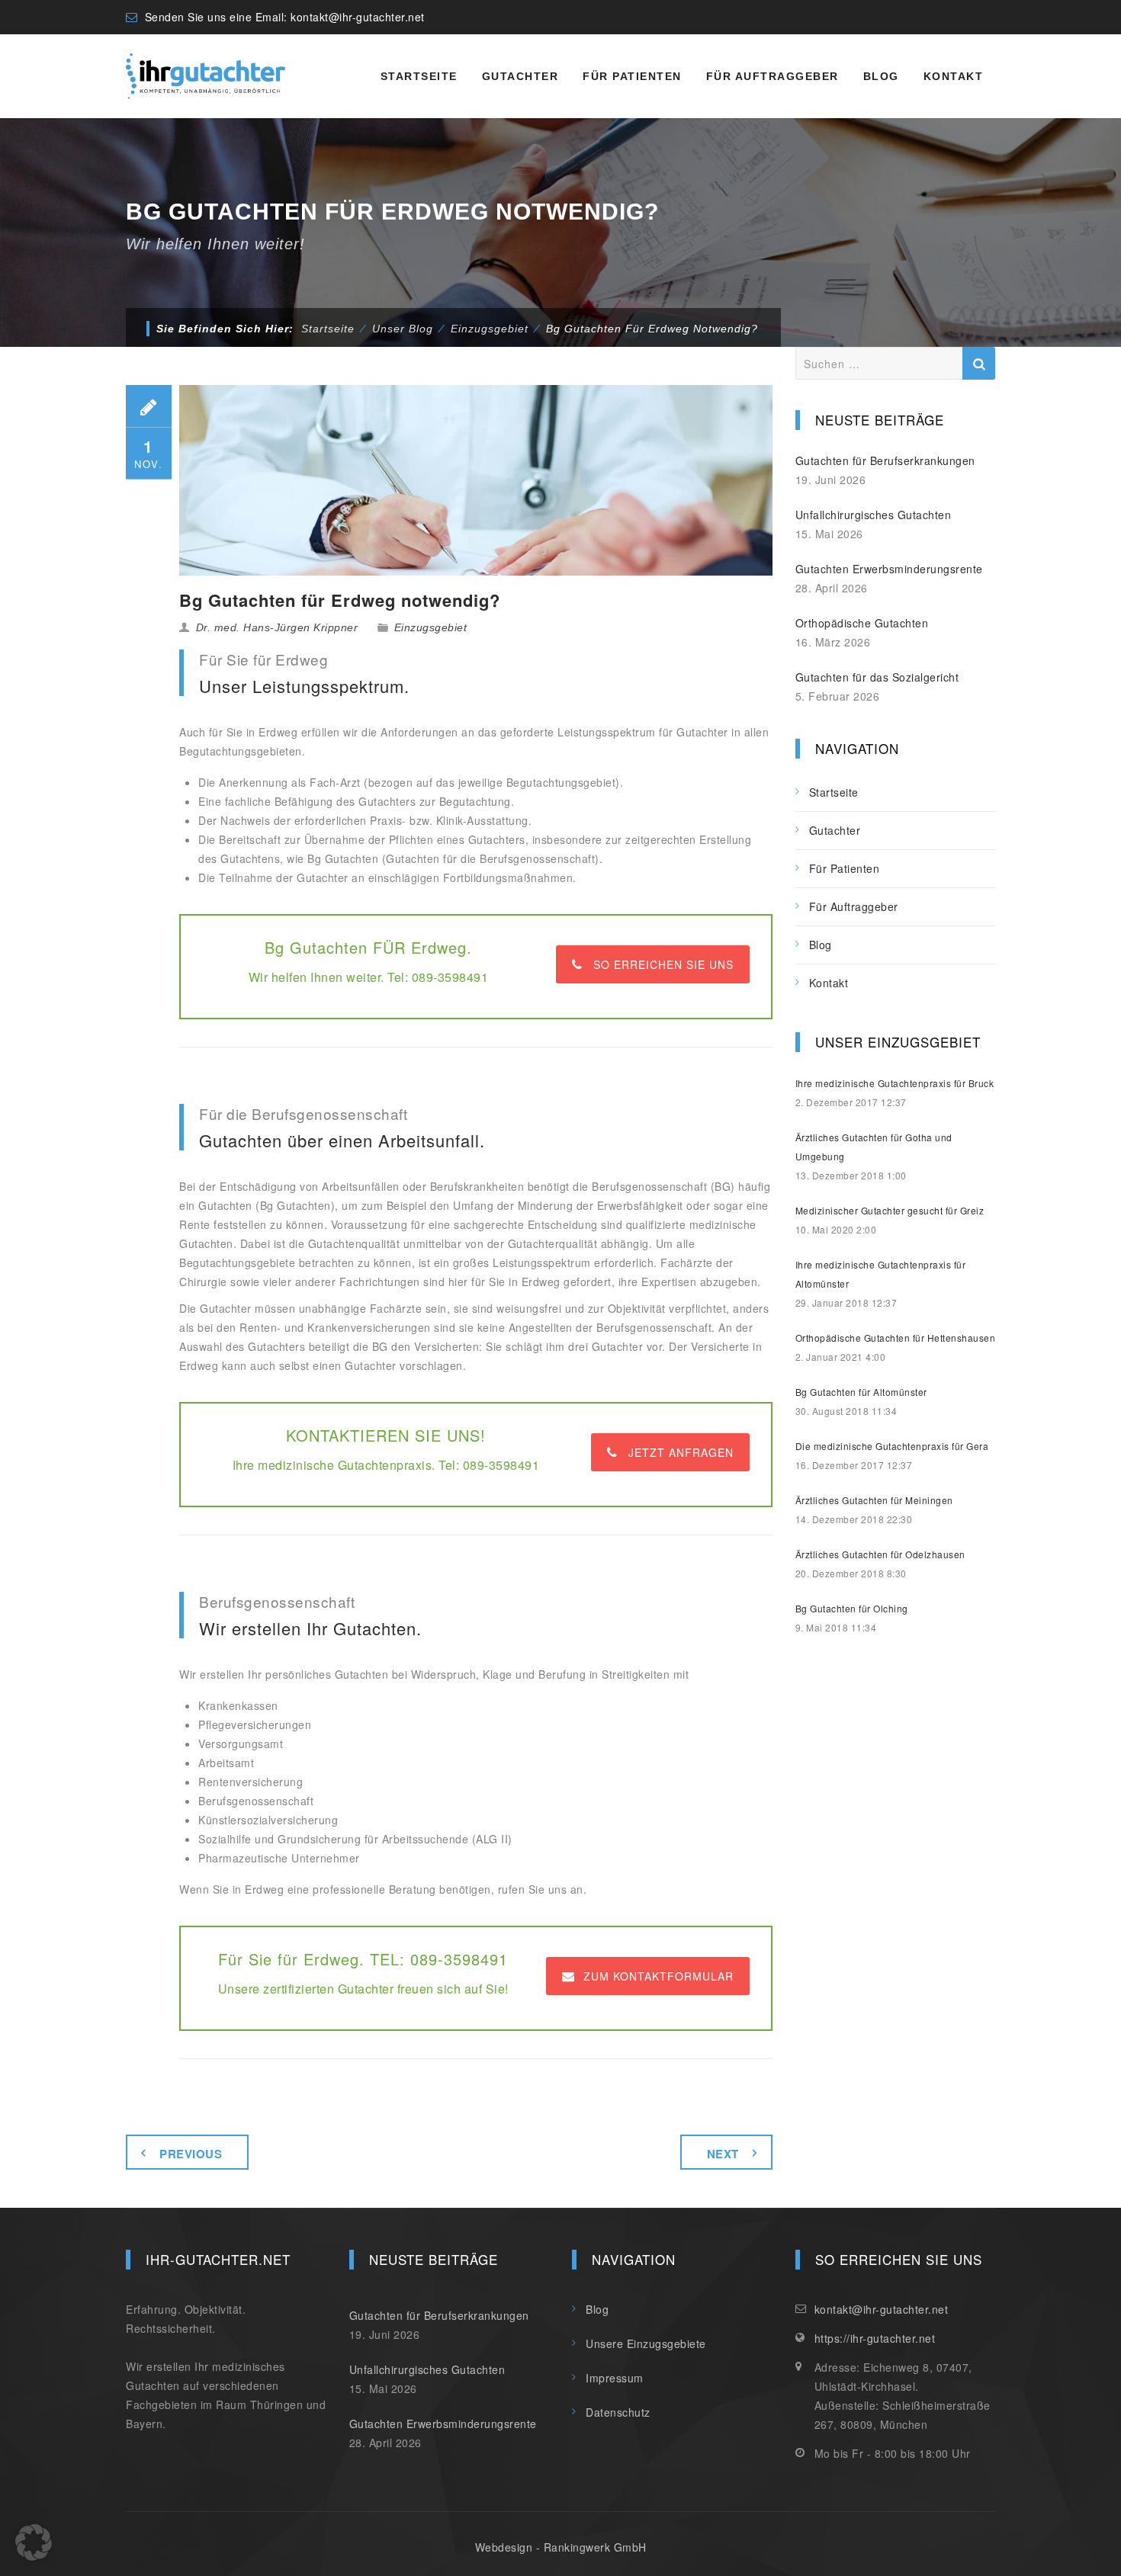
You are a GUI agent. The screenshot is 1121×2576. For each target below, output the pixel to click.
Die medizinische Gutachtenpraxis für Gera (892, 1446)
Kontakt (954, 76)
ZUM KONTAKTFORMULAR (658, 1976)
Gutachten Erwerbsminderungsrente (889, 569)
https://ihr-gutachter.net (875, 2338)
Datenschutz (618, 2412)
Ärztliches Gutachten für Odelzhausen (880, 1554)
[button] (34, 2542)
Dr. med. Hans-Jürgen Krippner (277, 627)
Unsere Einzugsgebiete (646, 2343)
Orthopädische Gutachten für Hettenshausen (896, 1338)
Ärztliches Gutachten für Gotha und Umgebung (874, 1147)
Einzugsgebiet (431, 627)
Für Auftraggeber (772, 76)
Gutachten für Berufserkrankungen (885, 460)
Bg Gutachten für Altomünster (861, 1392)
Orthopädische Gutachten (862, 623)
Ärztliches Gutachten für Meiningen (874, 1500)
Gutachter (520, 76)
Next (723, 2154)
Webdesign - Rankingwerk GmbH (561, 2547)
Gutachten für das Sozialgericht (877, 677)
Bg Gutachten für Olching (852, 1608)
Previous (191, 2154)
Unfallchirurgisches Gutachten (874, 515)
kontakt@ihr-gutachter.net (358, 17)
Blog (881, 76)
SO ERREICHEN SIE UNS (663, 964)
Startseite (419, 76)
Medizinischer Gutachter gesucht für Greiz (890, 1210)
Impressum (615, 2378)
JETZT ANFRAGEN (681, 1452)
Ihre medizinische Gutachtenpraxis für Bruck (895, 1083)
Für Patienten (632, 76)
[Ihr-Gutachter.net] (206, 76)
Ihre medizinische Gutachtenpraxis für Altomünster (881, 1274)
